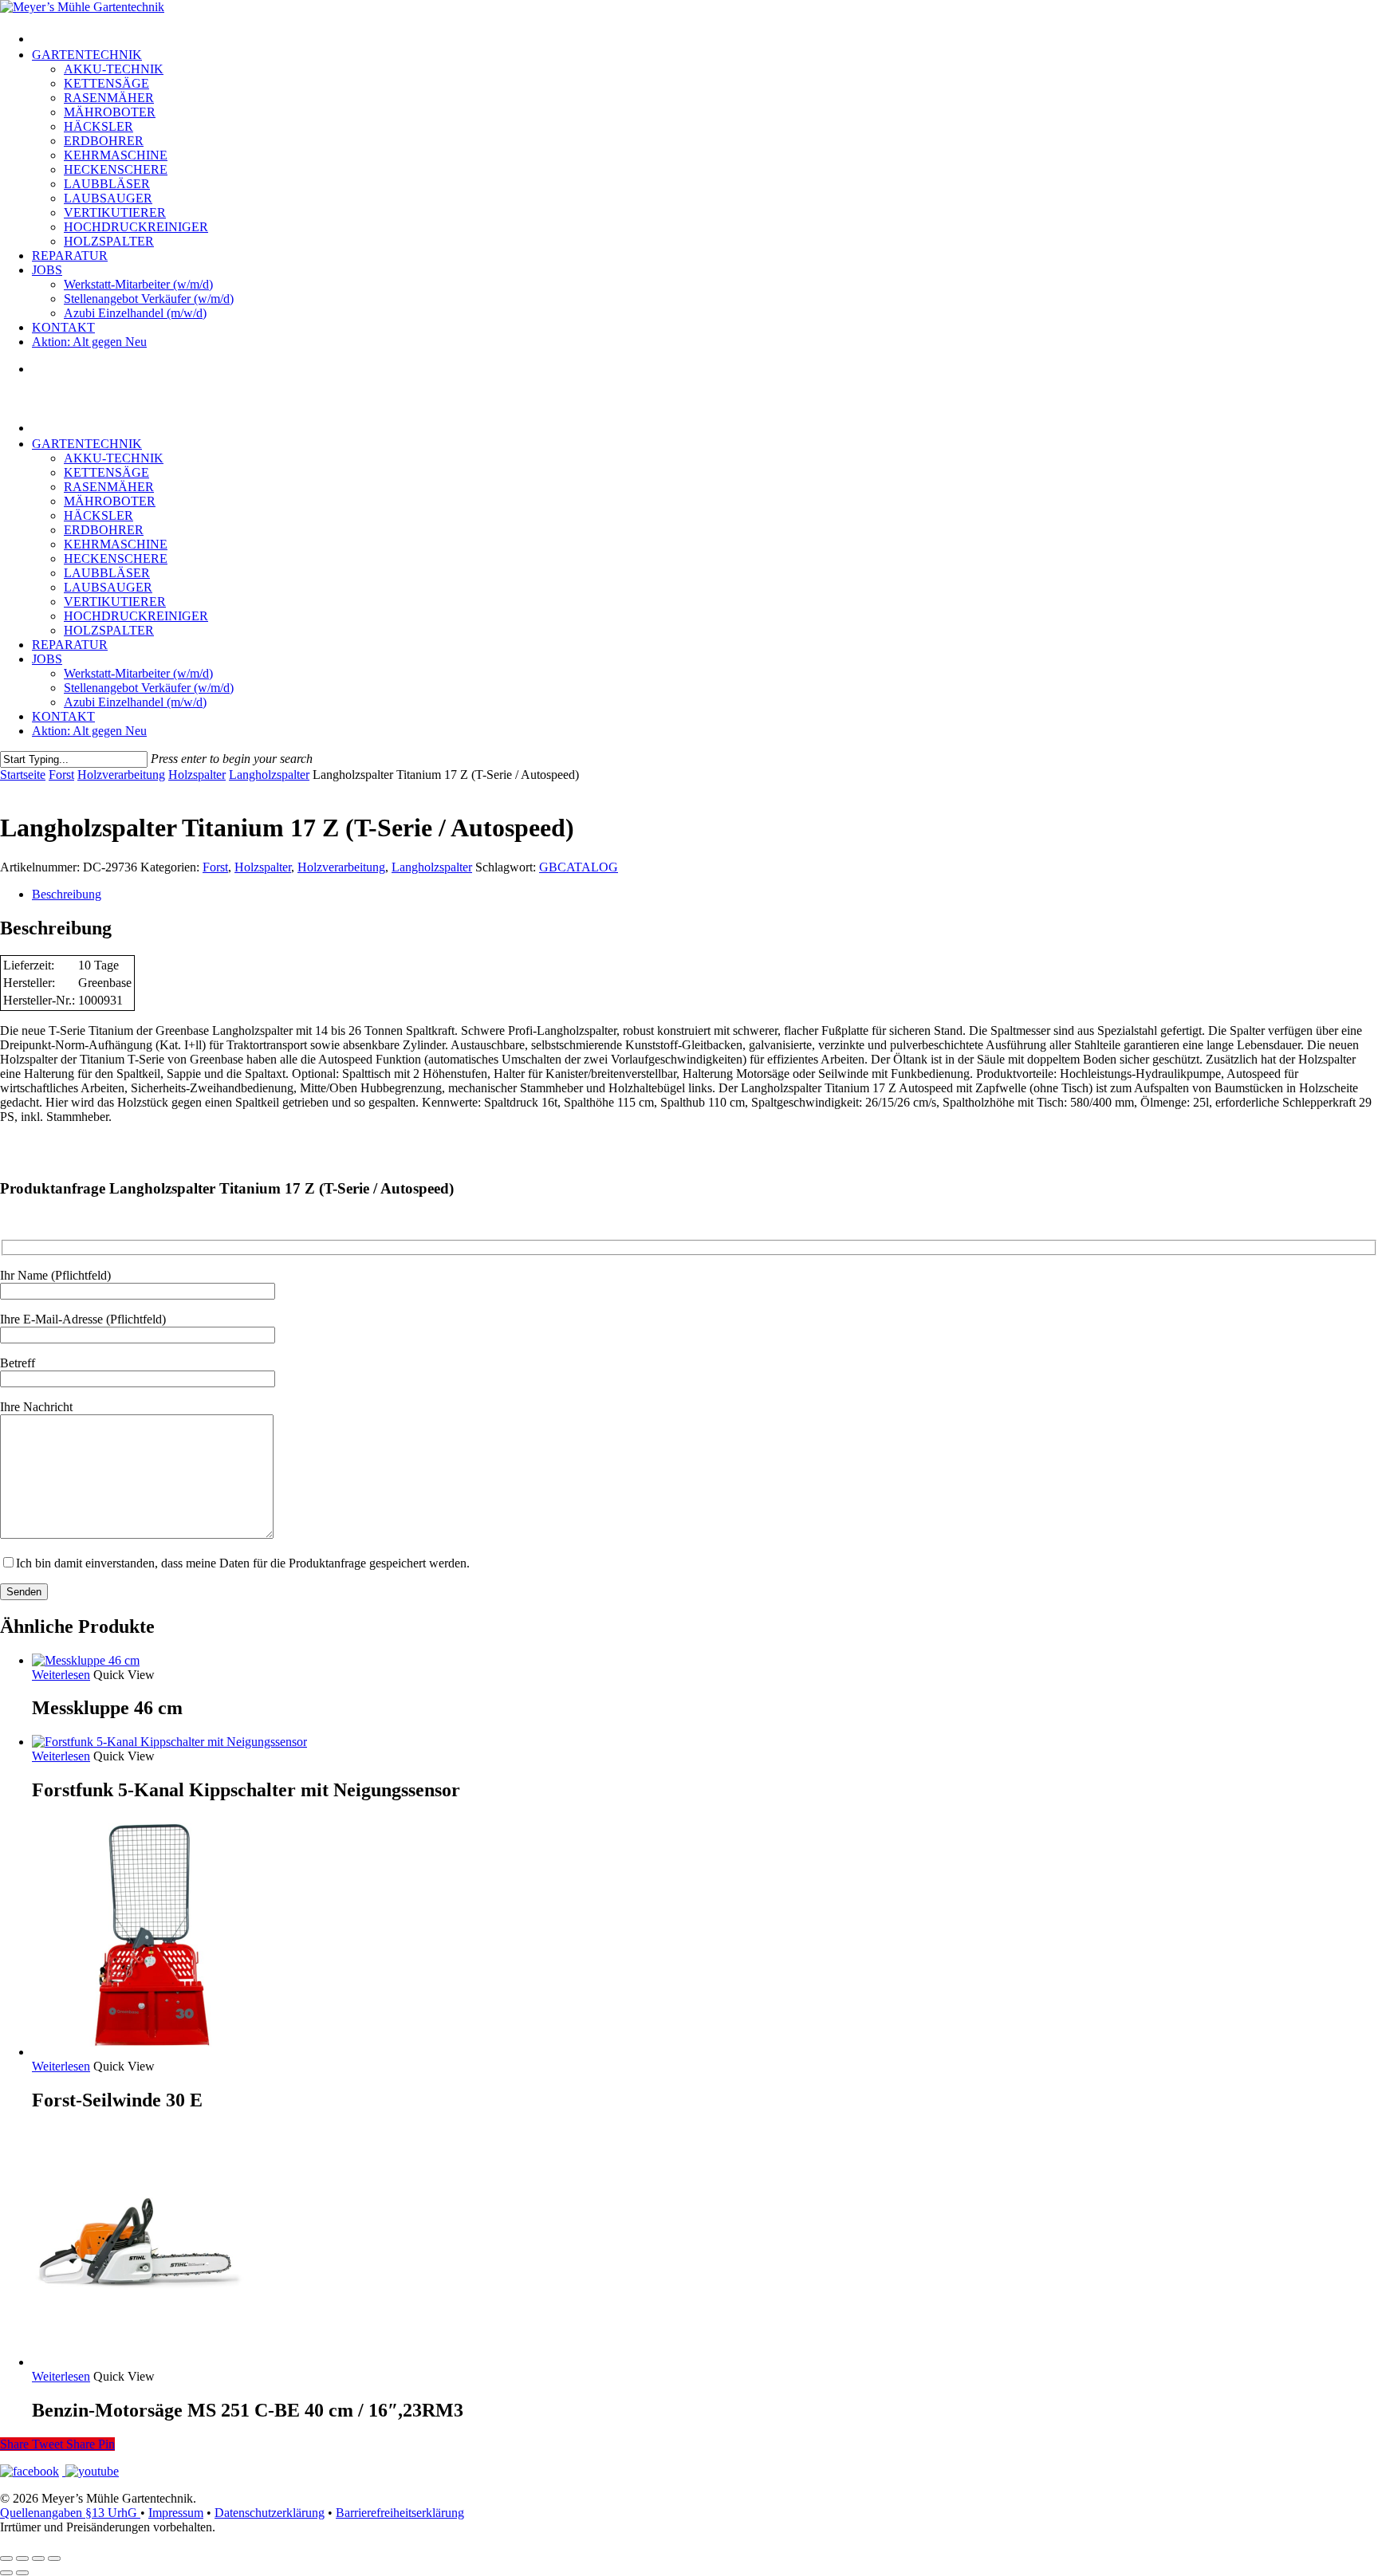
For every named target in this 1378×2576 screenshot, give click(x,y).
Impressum (176, 2513)
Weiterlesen (61, 1675)
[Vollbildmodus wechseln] (22, 2558)
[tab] (705, 895)
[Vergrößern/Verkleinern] (6, 2558)
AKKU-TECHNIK (114, 458)
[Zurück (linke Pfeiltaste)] (6, 2573)
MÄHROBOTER (110, 501)
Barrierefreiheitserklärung (400, 2513)
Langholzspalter (269, 775)
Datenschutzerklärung (270, 2513)
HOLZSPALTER (109, 630)
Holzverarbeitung (121, 775)
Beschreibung (67, 894)
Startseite (23, 775)
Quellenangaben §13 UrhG (70, 2513)
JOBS (47, 659)
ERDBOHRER (104, 530)
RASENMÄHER (109, 487)
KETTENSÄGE (106, 472)
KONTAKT (63, 716)
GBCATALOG (579, 867)
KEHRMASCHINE (116, 544)
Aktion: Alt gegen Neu (89, 731)
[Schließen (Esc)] (54, 2558)
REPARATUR (70, 645)
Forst (61, 775)
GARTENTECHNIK (87, 444)
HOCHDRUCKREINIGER (136, 616)
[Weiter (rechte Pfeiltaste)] (22, 2573)
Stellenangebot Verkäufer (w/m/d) (149, 688)
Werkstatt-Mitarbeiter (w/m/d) (138, 673)
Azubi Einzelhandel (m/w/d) (135, 702)
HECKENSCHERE (116, 558)
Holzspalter (197, 775)
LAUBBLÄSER (107, 573)
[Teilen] (38, 2558)
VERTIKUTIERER (115, 602)
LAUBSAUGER (108, 587)
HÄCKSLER (98, 515)
